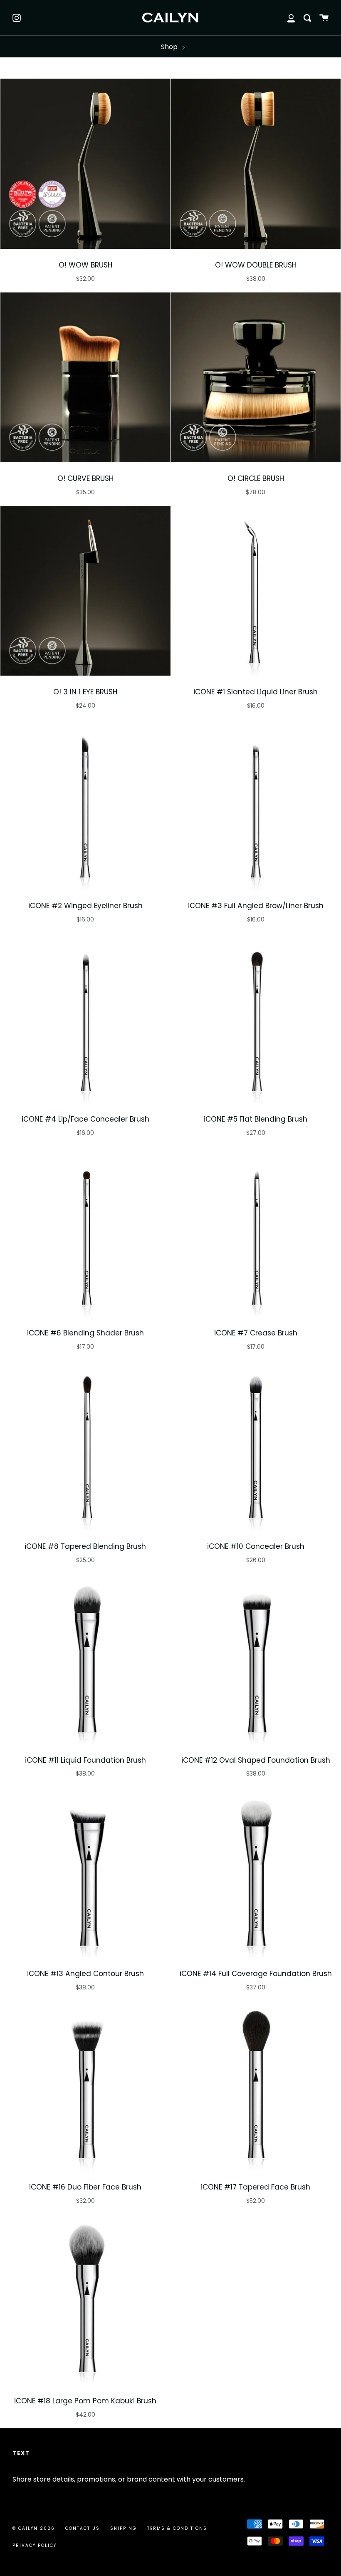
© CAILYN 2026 (34, 2528)
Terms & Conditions (177, 2528)
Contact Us (83, 2528)
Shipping (124, 2528)
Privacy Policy (35, 2545)
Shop (170, 47)
